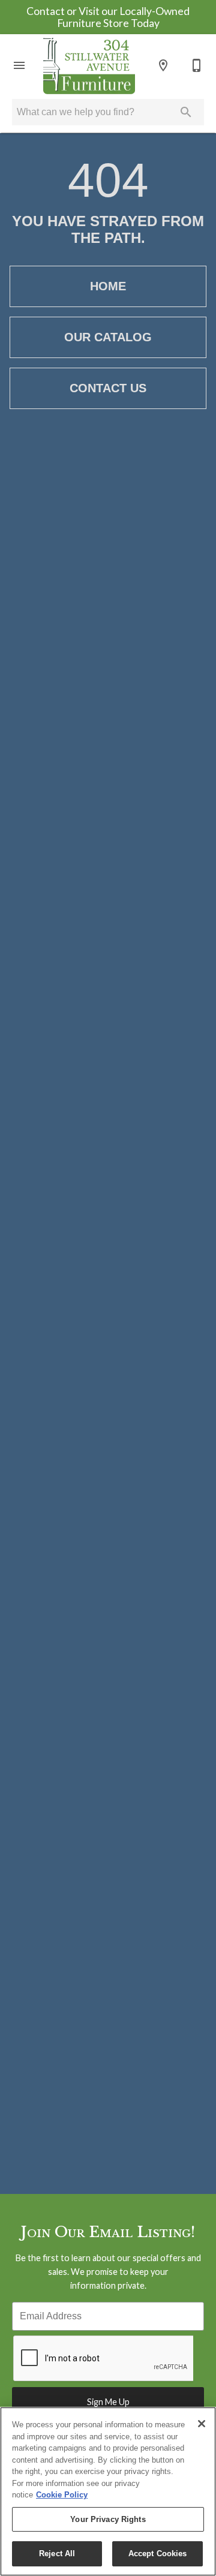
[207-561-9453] (197, 65)
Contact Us (108, 388)
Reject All (57, 2554)
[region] (108, 2491)
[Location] (163, 65)
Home (108, 286)
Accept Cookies (158, 2554)
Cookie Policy (62, 2495)
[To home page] (89, 65)
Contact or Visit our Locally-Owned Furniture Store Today (108, 17)
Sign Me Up (108, 2402)
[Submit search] (186, 112)
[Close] (202, 2424)
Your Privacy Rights (108, 2519)
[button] (19, 65)
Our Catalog (108, 337)
